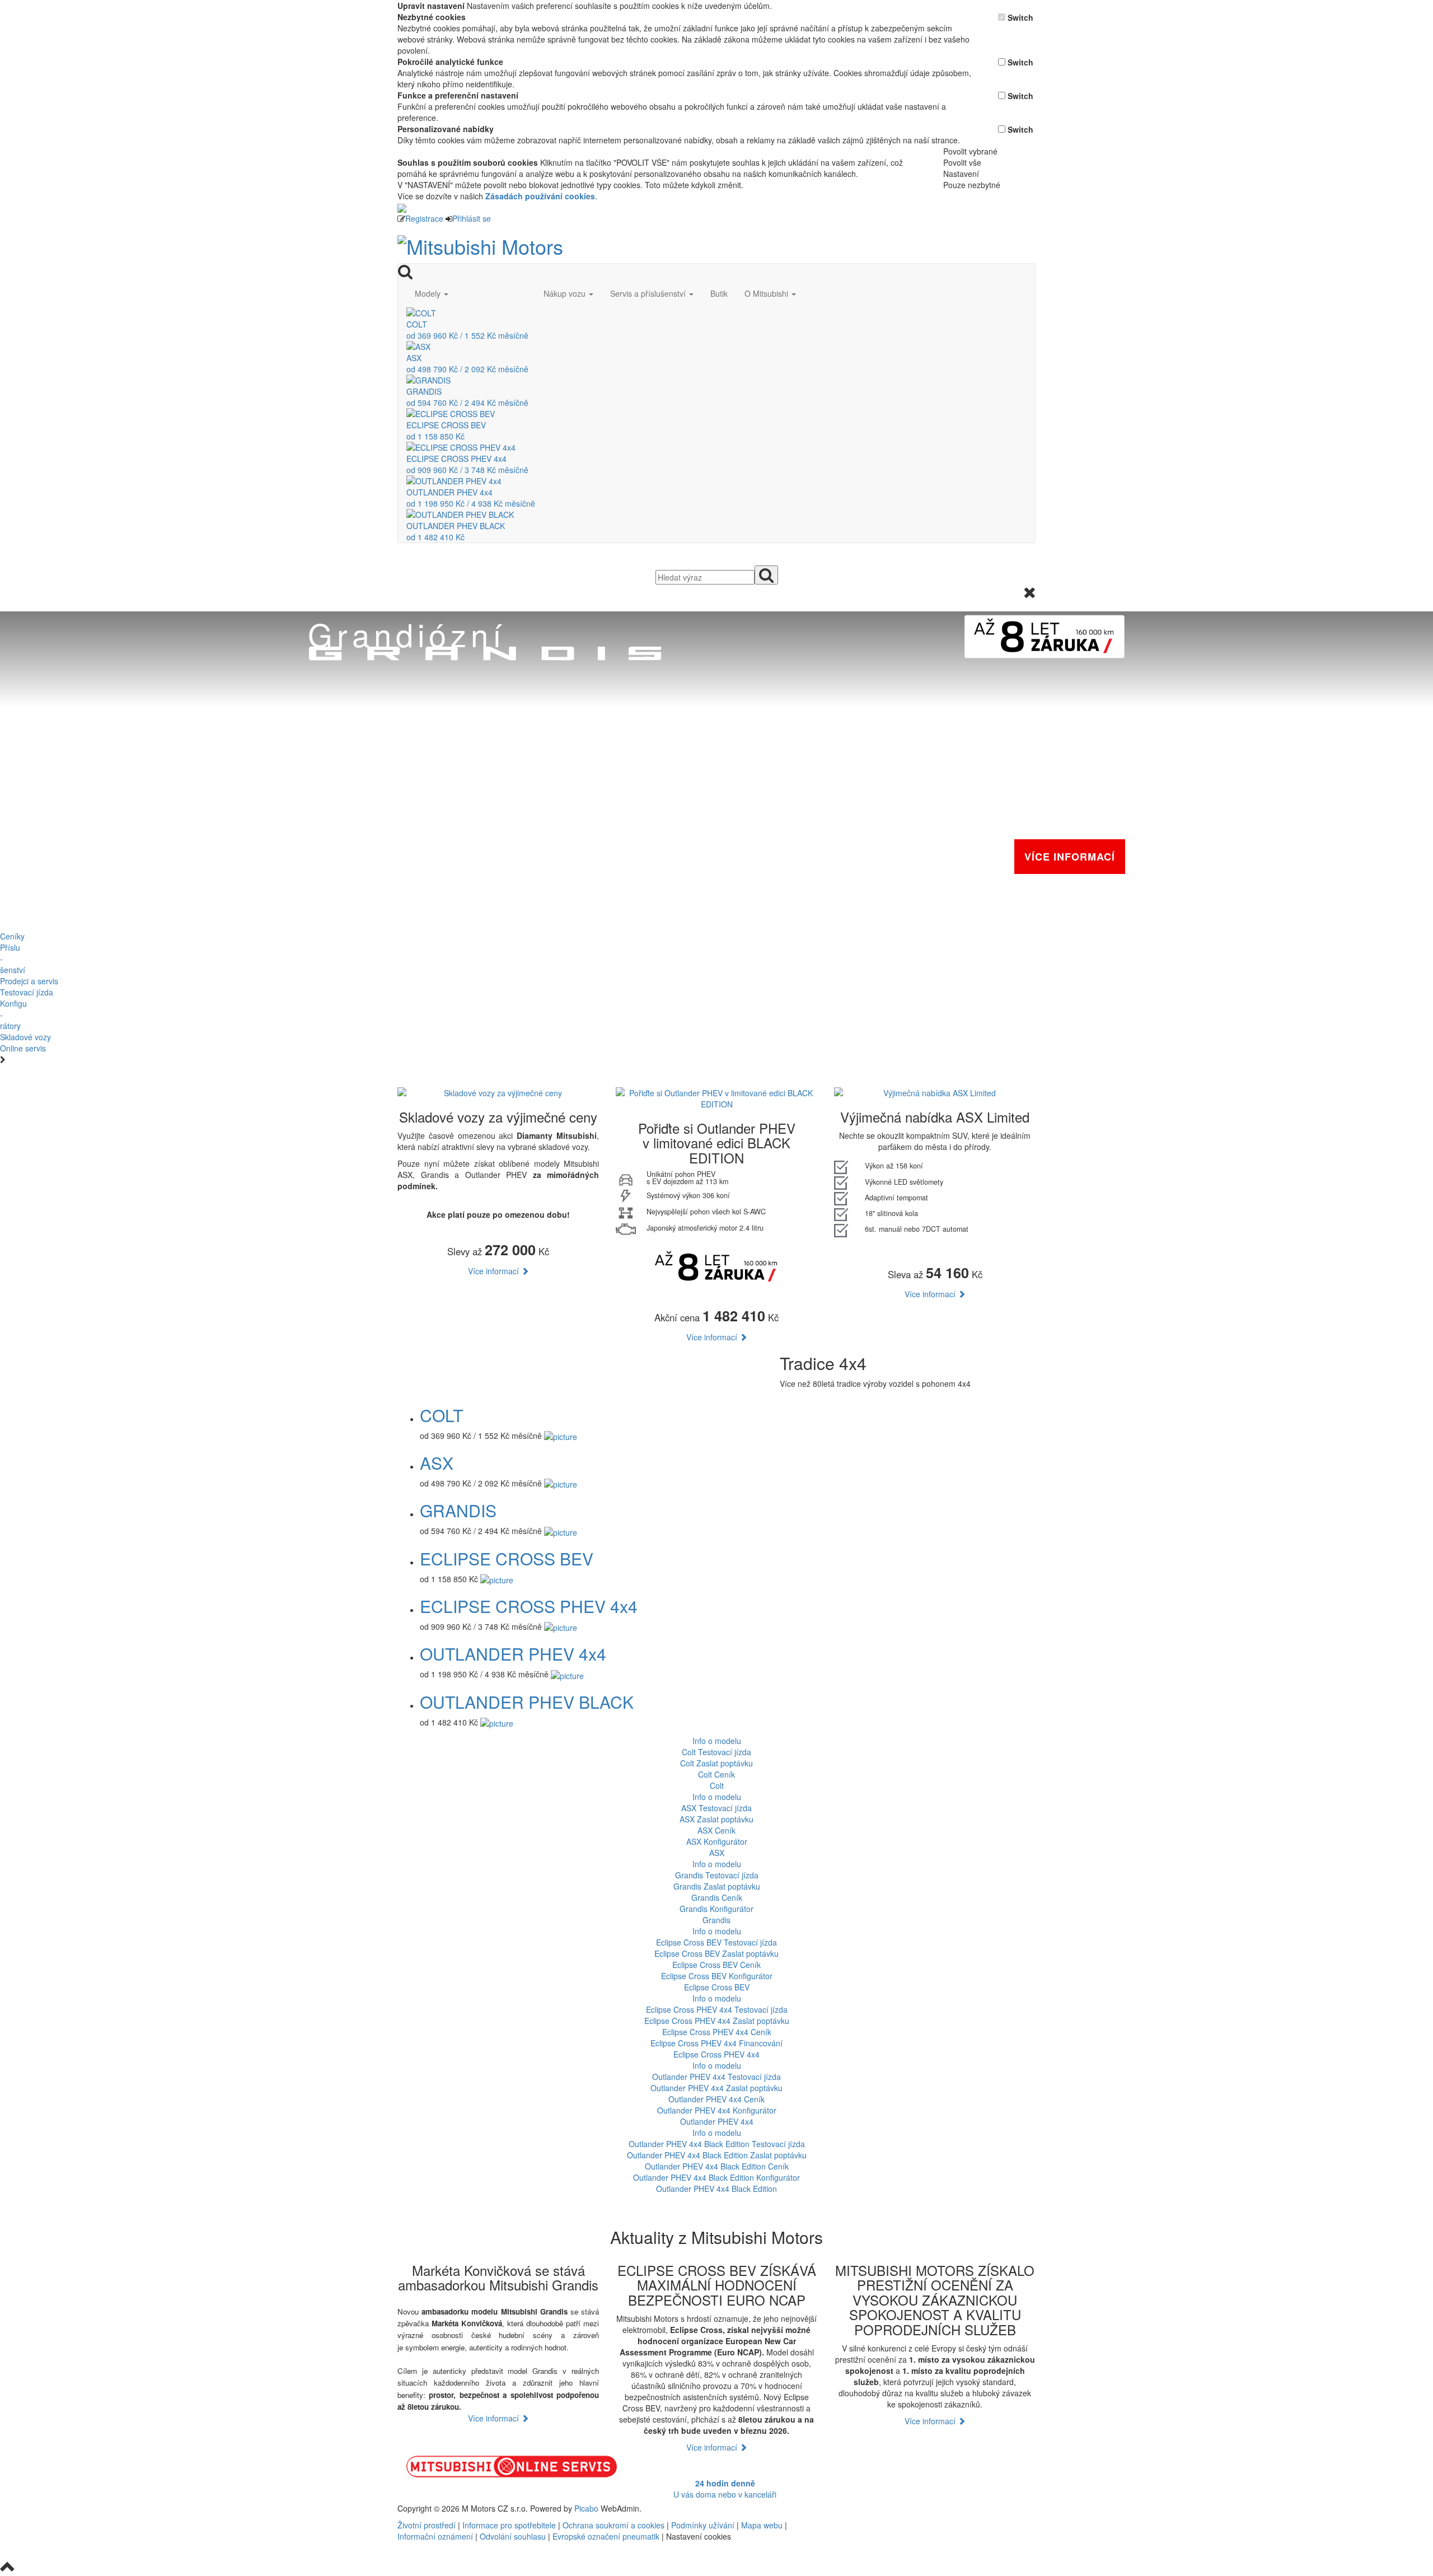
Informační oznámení (435, 2536)
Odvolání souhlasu (513, 2536)
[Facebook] (890, 2508)
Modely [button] (429, 293)
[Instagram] (899, 2508)
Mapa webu (762, 2525)
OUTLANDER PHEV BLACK (527, 1702)
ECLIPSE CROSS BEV (507, 1558)
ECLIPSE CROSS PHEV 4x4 (529, 1606)
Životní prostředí (428, 2525)
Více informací (495, 1271)
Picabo (586, 2508)
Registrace (424, 218)
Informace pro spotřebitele (510, 2525)
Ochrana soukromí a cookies (614, 2525)
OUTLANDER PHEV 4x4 (513, 1654)
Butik (719, 293)
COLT (441, 1415)
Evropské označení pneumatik (606, 2536)
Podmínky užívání (703, 2525)
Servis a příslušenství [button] (649, 293)
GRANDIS (458, 1510)
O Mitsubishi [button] (767, 293)
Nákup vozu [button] (566, 293)
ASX (437, 1463)
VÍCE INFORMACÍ (1070, 857)
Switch (1020, 17)
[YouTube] (895, 2508)
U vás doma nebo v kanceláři (725, 2489)
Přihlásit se (472, 218)
